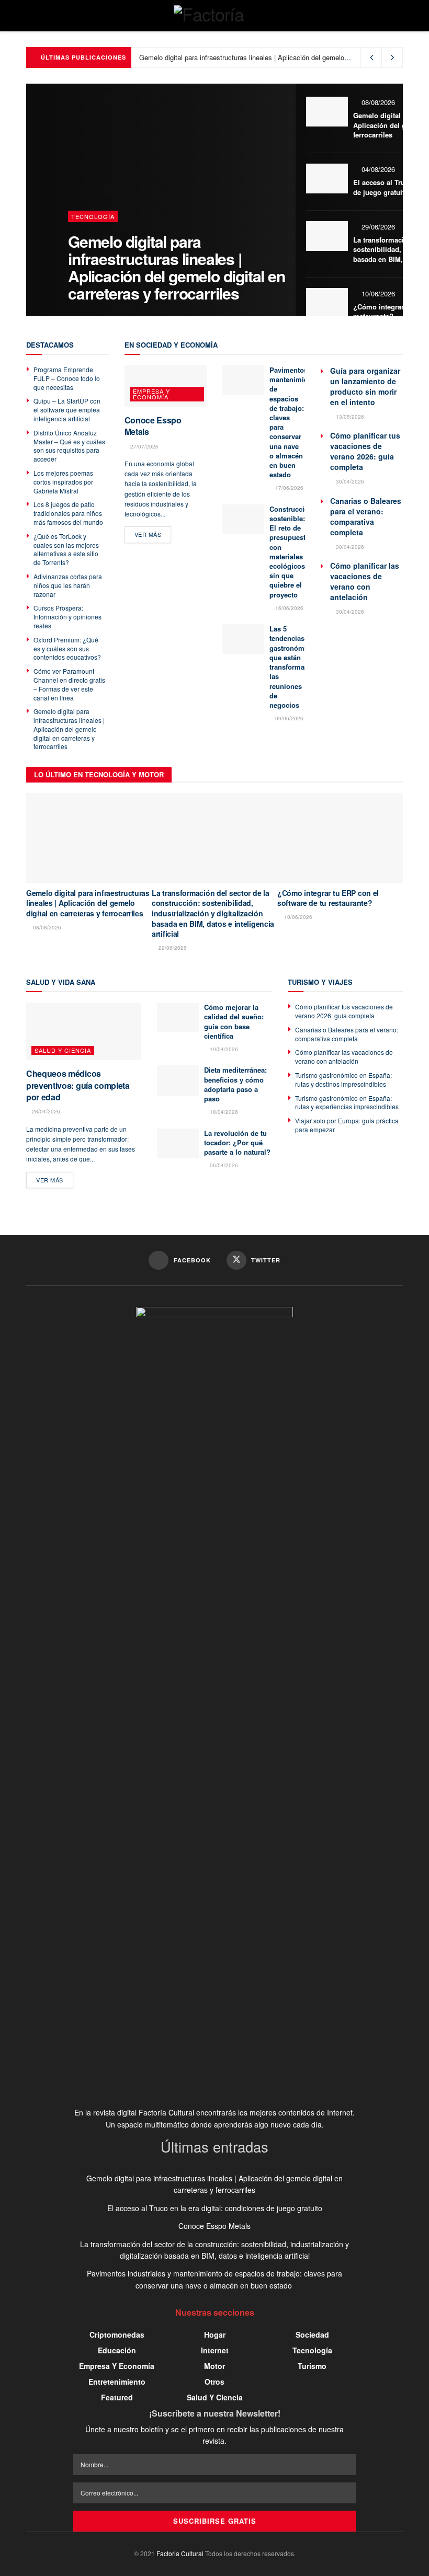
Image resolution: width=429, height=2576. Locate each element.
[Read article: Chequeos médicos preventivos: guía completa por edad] (84, 1031)
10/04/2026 (223, 1112)
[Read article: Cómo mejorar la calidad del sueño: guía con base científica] (178, 1017)
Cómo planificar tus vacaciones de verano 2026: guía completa (365, 451)
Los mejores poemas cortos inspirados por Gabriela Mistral (63, 482)
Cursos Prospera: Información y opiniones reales (67, 617)
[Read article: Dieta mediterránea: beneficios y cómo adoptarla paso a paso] (178, 1080)
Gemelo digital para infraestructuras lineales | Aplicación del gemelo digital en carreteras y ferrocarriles (177, 267)
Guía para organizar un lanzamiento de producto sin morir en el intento (365, 386)
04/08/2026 (377, 169)
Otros (214, 2382)
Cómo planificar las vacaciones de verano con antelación (365, 581)
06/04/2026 (223, 1165)
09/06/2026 (289, 718)
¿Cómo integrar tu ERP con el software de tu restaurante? (328, 898)
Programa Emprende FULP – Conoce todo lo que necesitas (67, 378)
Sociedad (312, 2334)
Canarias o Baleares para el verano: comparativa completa (366, 516)
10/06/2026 (377, 294)
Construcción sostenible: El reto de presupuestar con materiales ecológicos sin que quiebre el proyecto (291, 552)
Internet (215, 2350)
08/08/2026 (377, 102)
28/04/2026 (45, 1111)
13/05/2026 (349, 417)
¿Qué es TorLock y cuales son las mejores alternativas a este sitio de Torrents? (66, 549)
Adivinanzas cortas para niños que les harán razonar (68, 585)
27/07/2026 (144, 446)
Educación (117, 2350)
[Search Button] (398, 16)
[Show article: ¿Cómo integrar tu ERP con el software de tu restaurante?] (327, 303)
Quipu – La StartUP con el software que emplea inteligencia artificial (67, 410)
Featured (117, 2397)
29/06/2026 (377, 227)
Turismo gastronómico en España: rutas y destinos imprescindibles (343, 1079)
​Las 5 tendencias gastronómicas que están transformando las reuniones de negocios (293, 667)
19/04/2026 (223, 1049)
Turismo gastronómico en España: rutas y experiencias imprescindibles (347, 1102)
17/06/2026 (289, 488)
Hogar (215, 2334)
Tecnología (93, 216)
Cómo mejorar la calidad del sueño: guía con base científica (234, 1021)
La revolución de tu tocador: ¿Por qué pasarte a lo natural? (237, 1142)
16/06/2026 (289, 608)
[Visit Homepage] (214, 16)
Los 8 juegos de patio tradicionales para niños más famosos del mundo (68, 513)
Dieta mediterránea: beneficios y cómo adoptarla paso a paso (235, 1084)
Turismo (312, 2366)
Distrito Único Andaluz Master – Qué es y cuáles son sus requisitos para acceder (69, 446)
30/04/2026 (349, 481)
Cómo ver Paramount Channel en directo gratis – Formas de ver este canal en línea (69, 684)
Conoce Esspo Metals (153, 426)
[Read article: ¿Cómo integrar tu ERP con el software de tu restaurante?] (340, 838)
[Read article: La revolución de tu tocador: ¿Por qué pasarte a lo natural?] (178, 1143)
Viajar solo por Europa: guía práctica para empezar (347, 1125)
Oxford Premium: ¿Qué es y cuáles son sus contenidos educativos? (67, 648)
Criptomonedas (117, 2334)
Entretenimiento (117, 2382)
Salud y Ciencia (63, 1050)
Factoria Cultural (180, 2553)
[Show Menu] (31, 16)
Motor (214, 2366)
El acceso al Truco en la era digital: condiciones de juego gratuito (215, 2208)
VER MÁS (153, 534)
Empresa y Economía (151, 394)
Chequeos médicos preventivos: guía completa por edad (78, 1085)
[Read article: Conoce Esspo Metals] (166, 386)
